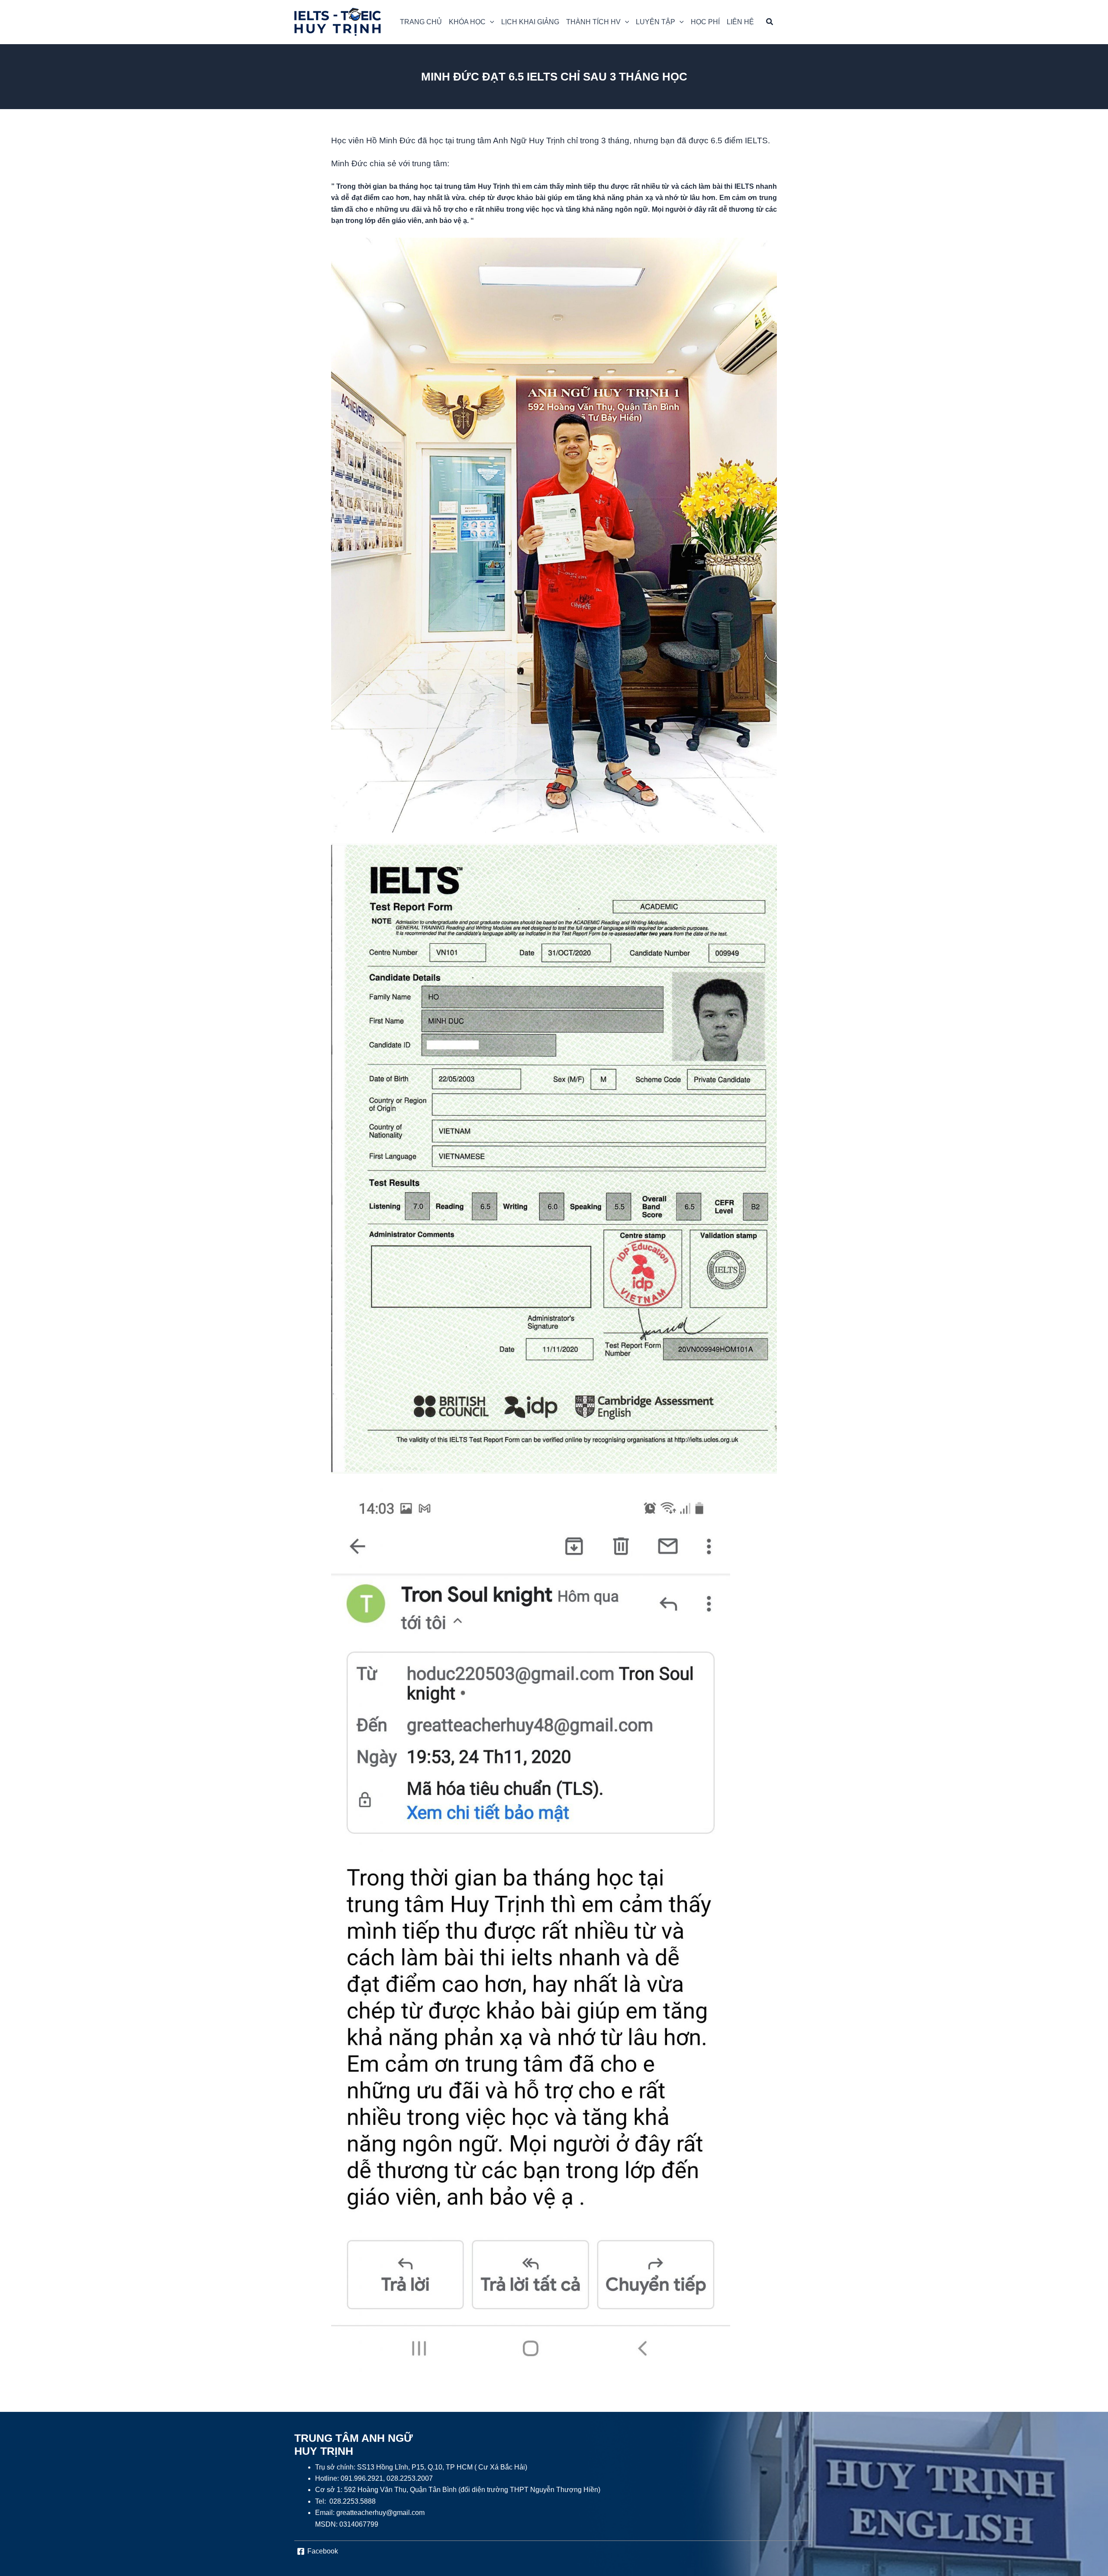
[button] (472, 22)
